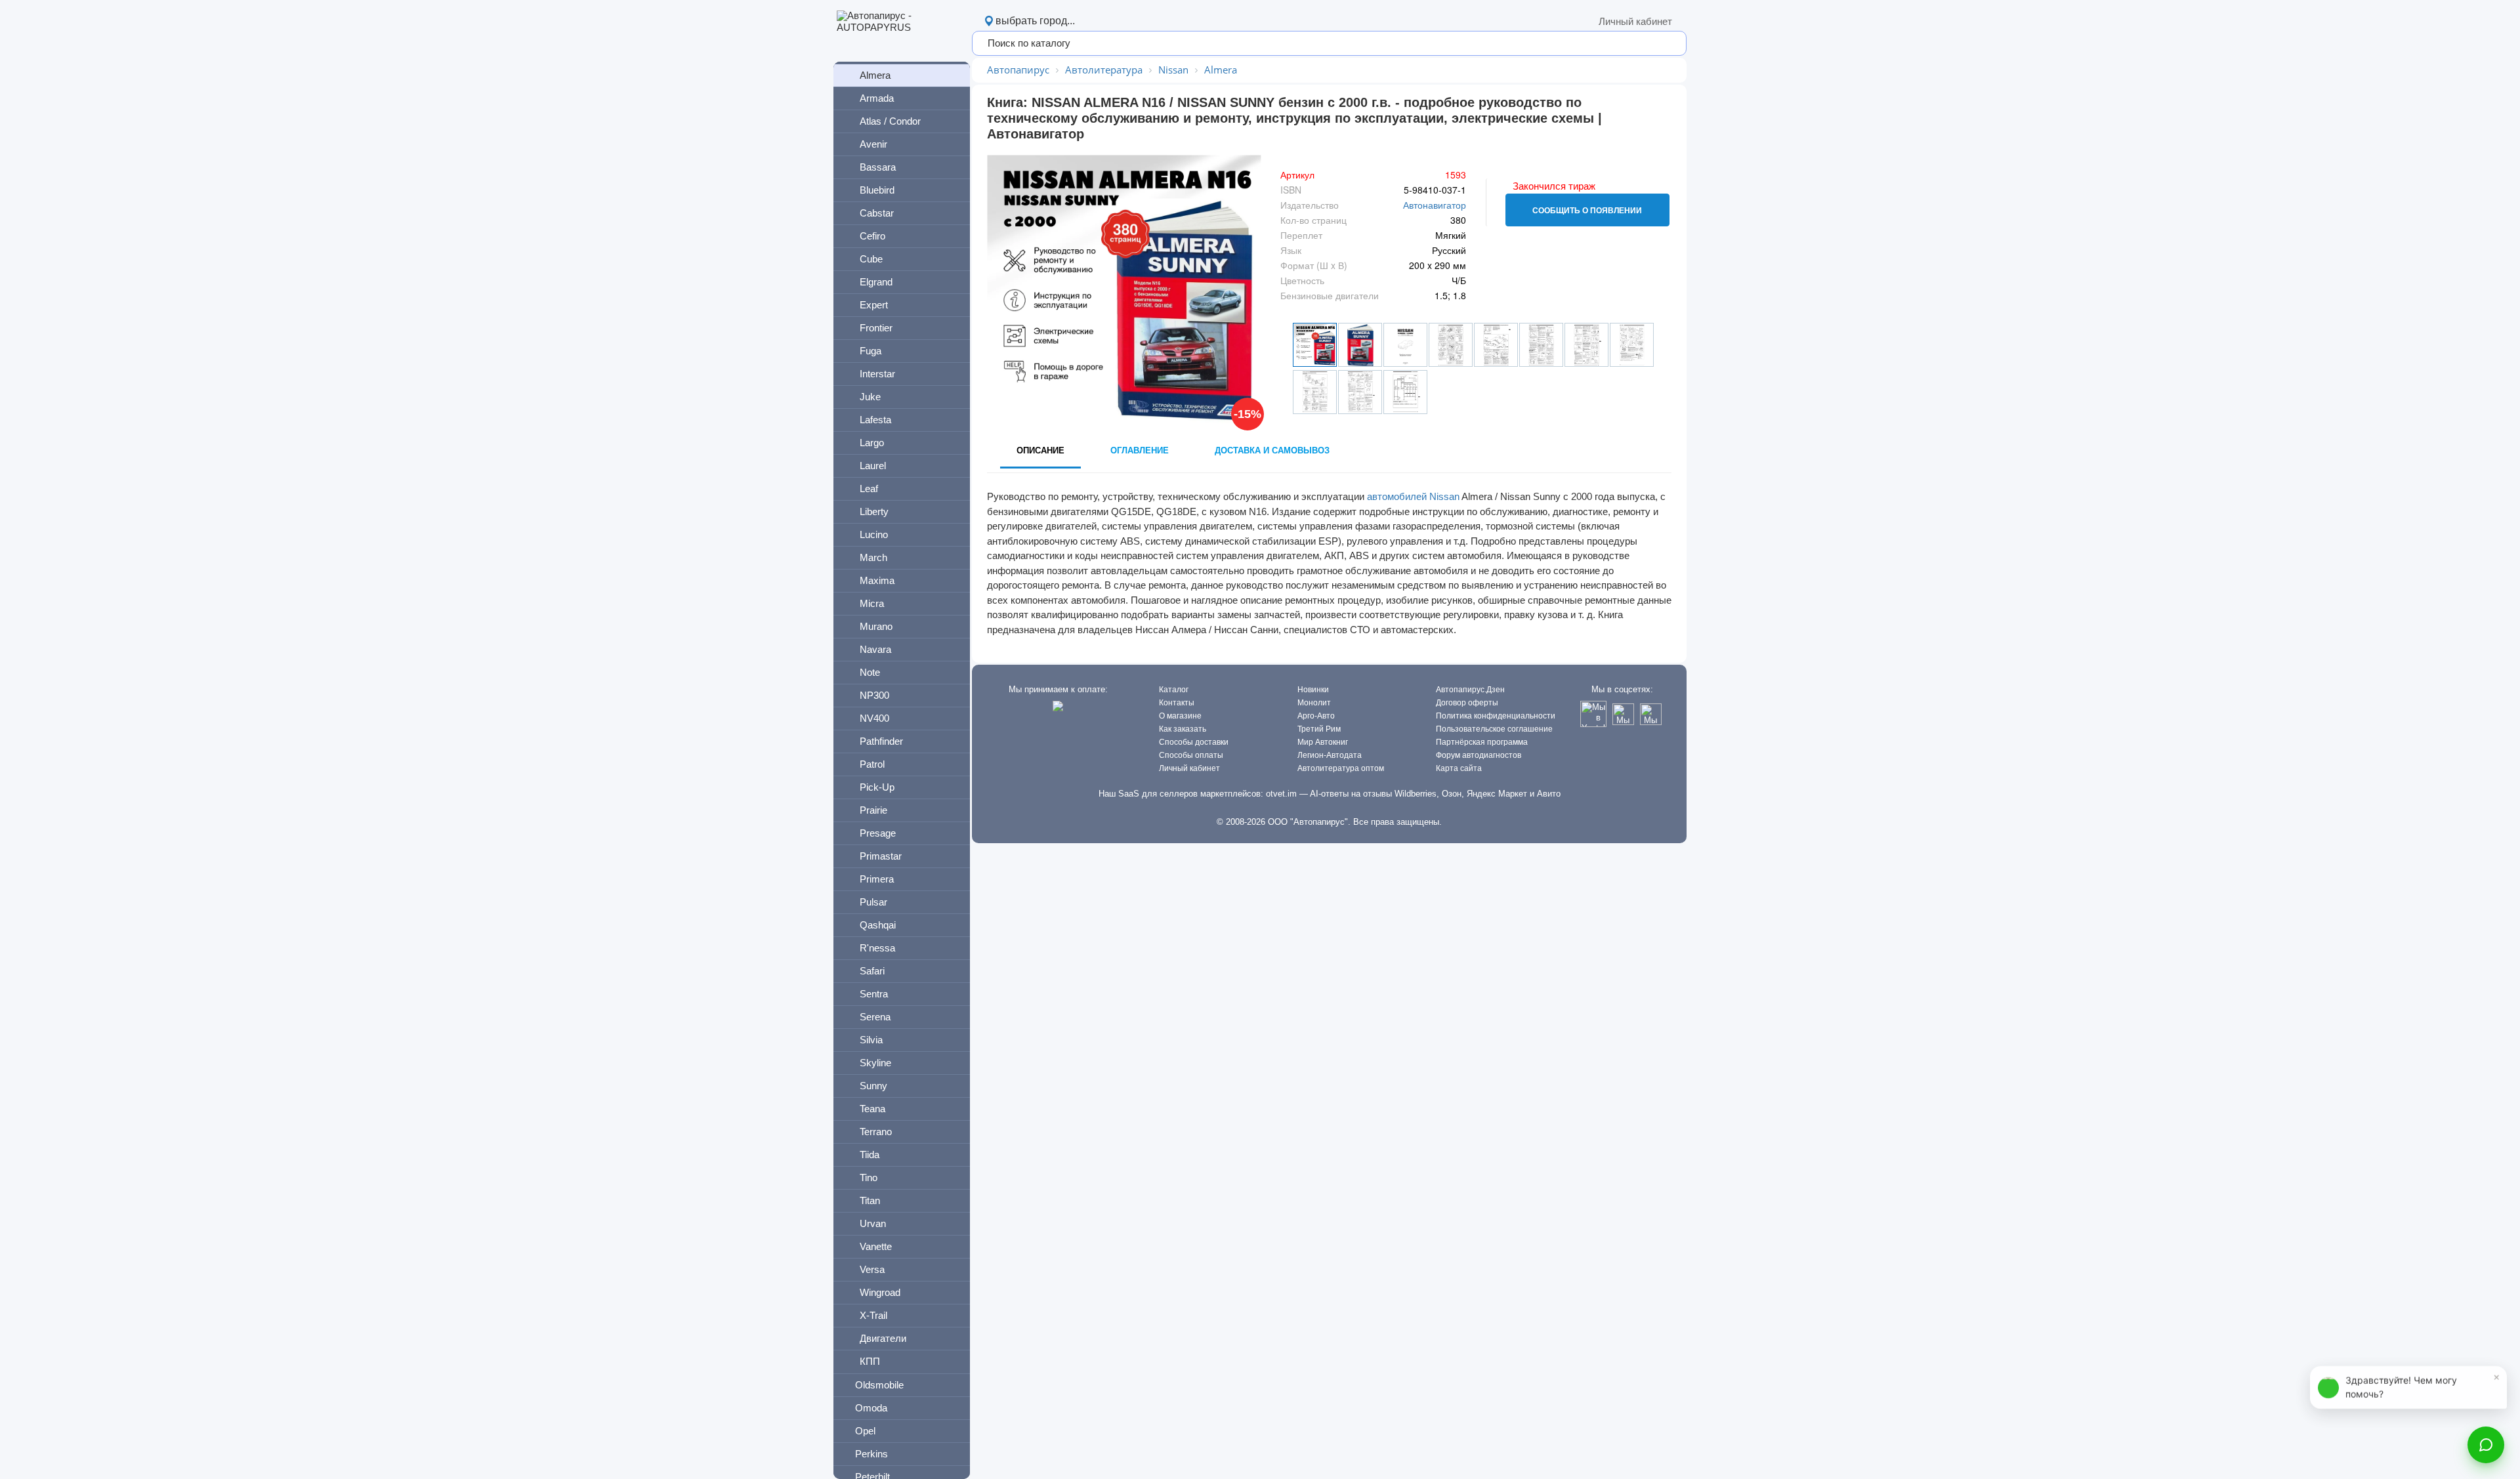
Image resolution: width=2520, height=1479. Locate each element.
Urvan (873, 1223)
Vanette (876, 1246)
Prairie (873, 810)
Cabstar (877, 213)
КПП (870, 1361)
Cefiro (872, 236)
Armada (877, 98)
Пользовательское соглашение (1494, 729)
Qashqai (878, 925)
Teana (872, 1109)
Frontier (876, 328)
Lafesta (875, 420)
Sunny (873, 1086)
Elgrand (876, 282)
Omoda (871, 1408)
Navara (875, 649)
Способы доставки (1194, 742)
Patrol (872, 764)
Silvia (871, 1040)
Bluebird (877, 190)
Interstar (877, 374)
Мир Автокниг (1323, 742)
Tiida (870, 1155)
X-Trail (873, 1315)
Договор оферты (1467, 703)
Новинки (1313, 690)
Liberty (874, 511)
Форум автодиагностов (1479, 755)
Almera (875, 75)
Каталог (1174, 690)
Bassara (878, 167)
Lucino (874, 534)
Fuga (871, 351)
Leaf (869, 489)
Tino (869, 1177)
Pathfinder (881, 741)
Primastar (881, 856)
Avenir (873, 144)
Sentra (874, 994)
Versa (872, 1269)
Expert (874, 305)
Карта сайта (1459, 768)
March (873, 557)
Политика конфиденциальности (1496, 716)
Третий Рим (1319, 729)
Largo (872, 443)
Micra (872, 603)
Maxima (877, 580)
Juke (870, 397)
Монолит (1314, 703)
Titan (870, 1200)
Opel (865, 1431)
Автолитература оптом (1341, 768)
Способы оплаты (1191, 755)
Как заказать (1183, 729)
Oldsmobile (879, 1385)
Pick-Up (877, 787)
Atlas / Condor (890, 121)
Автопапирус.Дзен (1470, 690)
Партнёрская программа (1482, 742)
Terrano (876, 1132)
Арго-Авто (1316, 716)
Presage (878, 833)
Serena (875, 1017)
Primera (877, 879)
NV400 (874, 718)
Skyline (875, 1063)
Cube (871, 259)
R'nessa (877, 948)
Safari (872, 971)
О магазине (1180, 716)
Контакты (1177, 703)
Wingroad (880, 1292)
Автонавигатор (1435, 205)
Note (870, 672)
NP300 (874, 695)
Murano (876, 626)
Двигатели (883, 1338)
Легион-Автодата (1330, 755)
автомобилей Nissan (1413, 496)
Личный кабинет (1635, 21)
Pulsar (873, 902)
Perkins (871, 1454)
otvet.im (1281, 794)
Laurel (873, 466)
